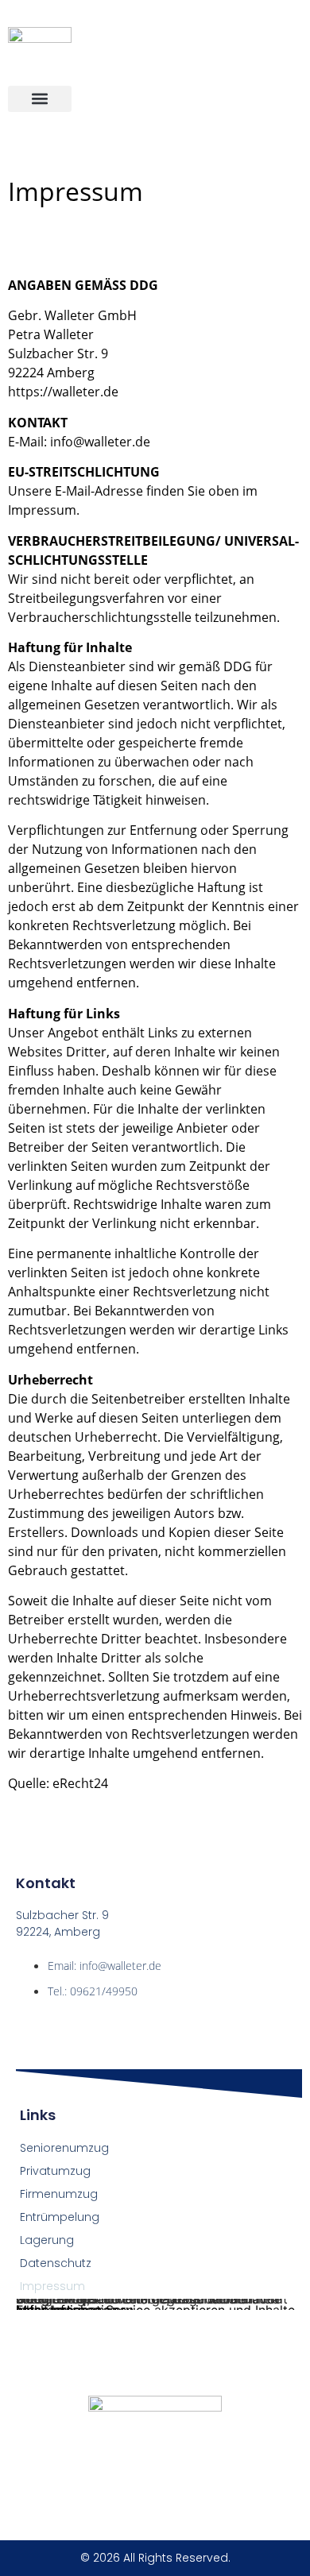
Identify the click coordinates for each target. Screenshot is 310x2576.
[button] (40, 99)
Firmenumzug (59, 2194)
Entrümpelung (60, 2217)
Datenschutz (56, 2263)
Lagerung (47, 2240)
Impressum (52, 2286)
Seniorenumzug (64, 2148)
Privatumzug (55, 2171)
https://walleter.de (63, 392)
